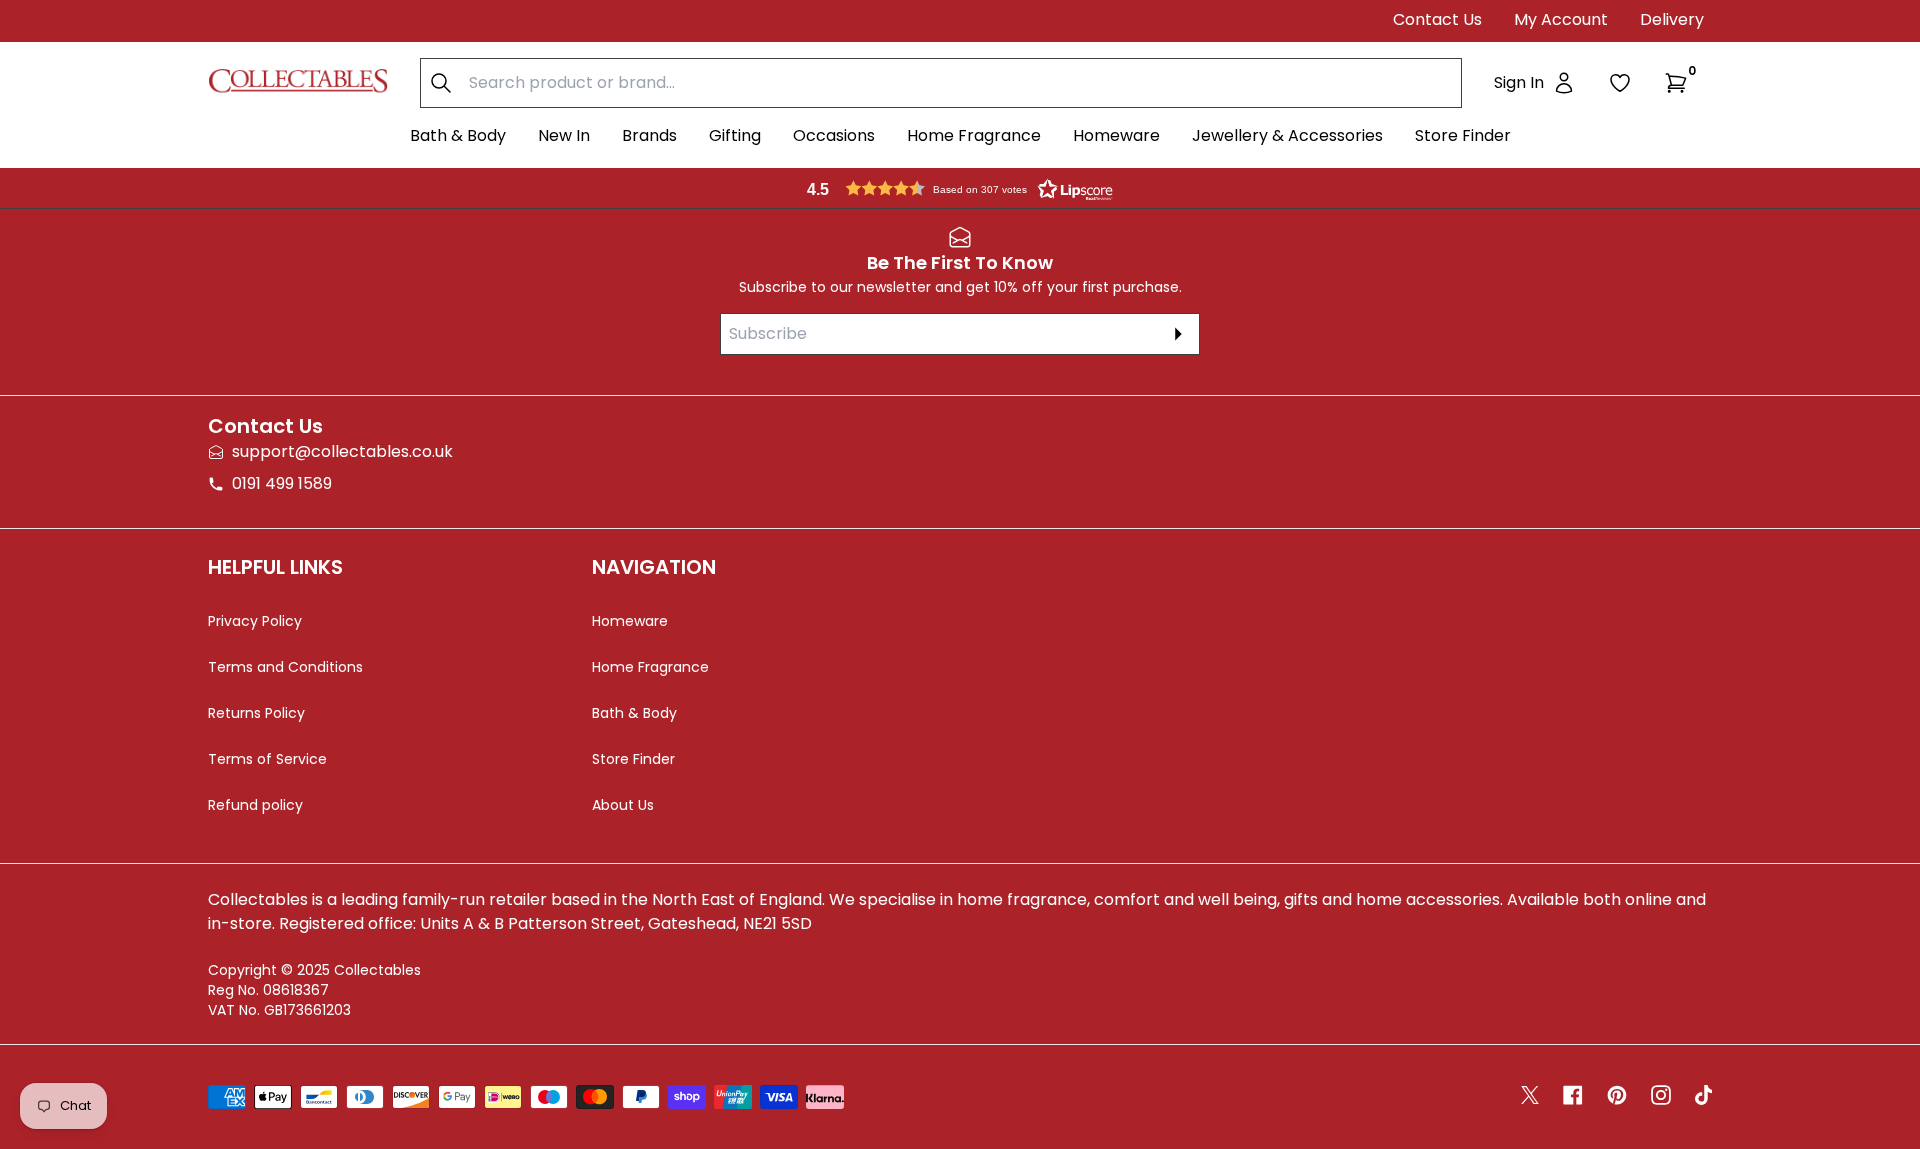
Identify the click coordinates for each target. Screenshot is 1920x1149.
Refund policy (255, 805)
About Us (623, 805)
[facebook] (1573, 1095)
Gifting (735, 135)
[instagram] (1661, 1095)
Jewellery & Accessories (1287, 135)
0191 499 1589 (282, 483)
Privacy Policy (255, 621)
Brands (649, 135)
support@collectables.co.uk (342, 451)
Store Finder (1463, 135)
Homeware (1116, 135)
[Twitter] (1530, 1095)
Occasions (834, 135)
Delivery (1672, 19)
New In (564, 135)
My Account (1561, 19)
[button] (1680, 83)
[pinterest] (1617, 1095)
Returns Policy (256, 713)
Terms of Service (267, 759)
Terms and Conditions (285, 667)
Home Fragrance (974, 135)
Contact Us (1437, 19)
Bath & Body (458, 135)
